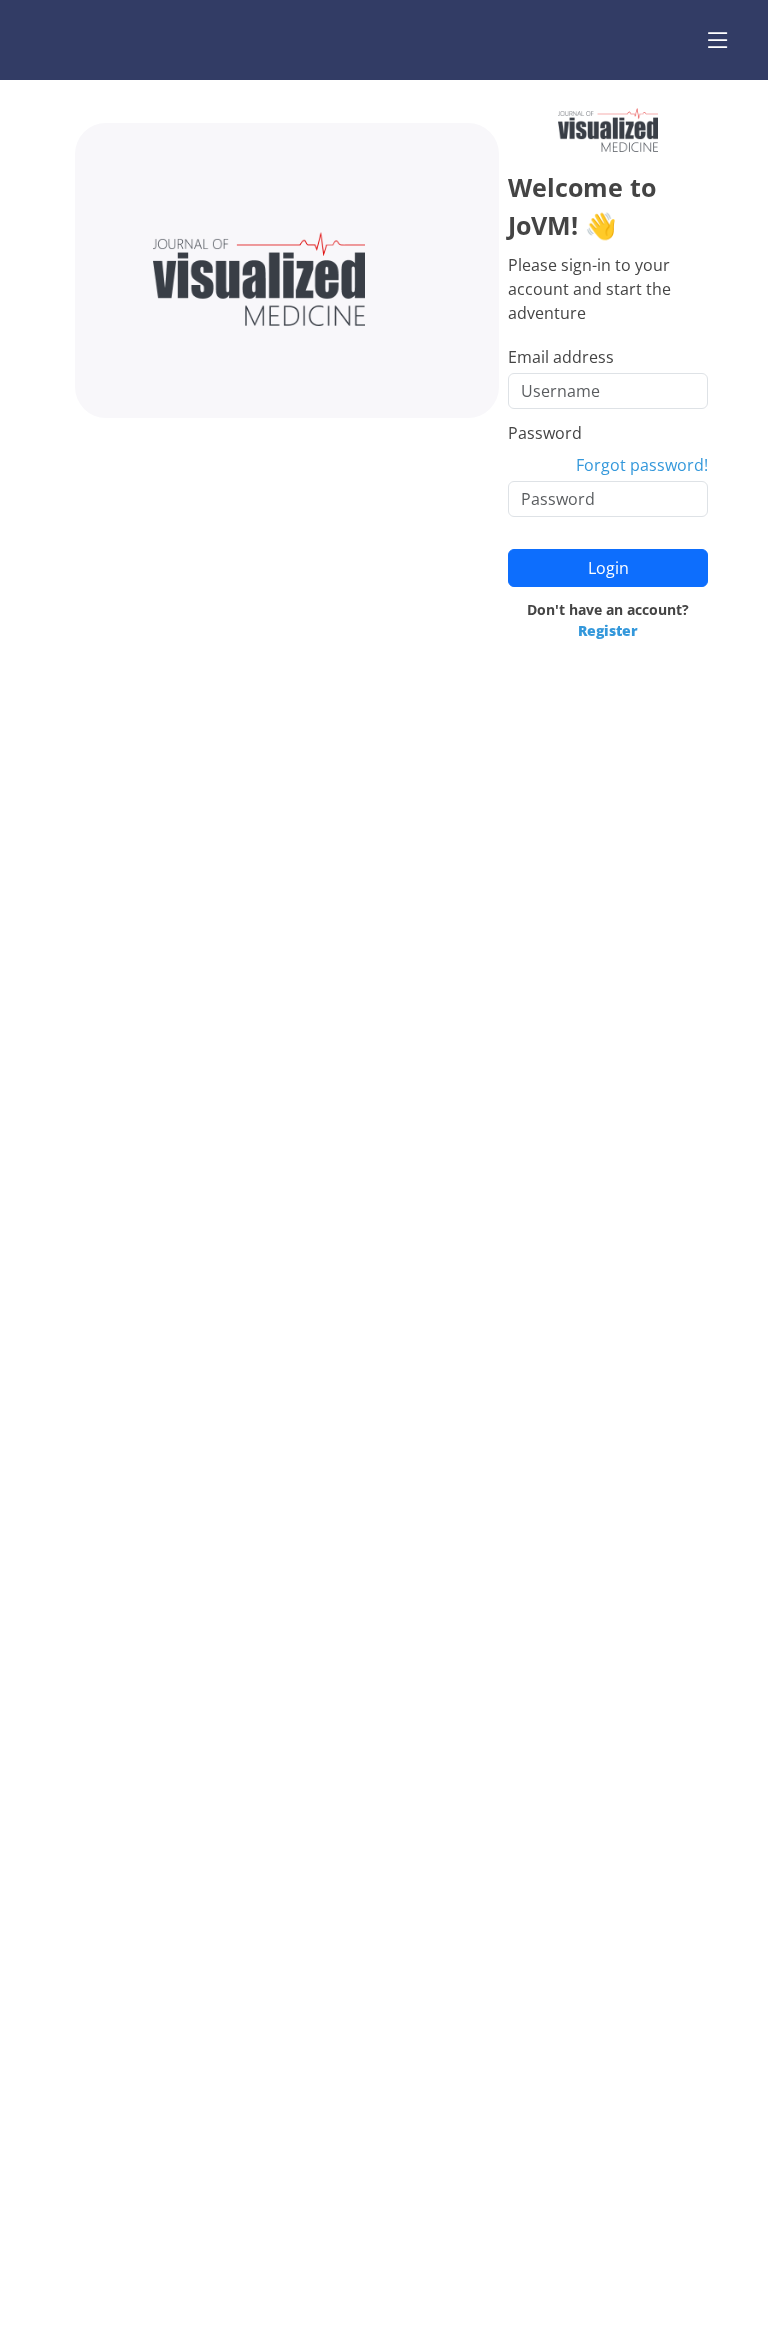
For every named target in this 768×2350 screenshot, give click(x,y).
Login (608, 568)
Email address (561, 357)
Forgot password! (642, 465)
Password (545, 433)
